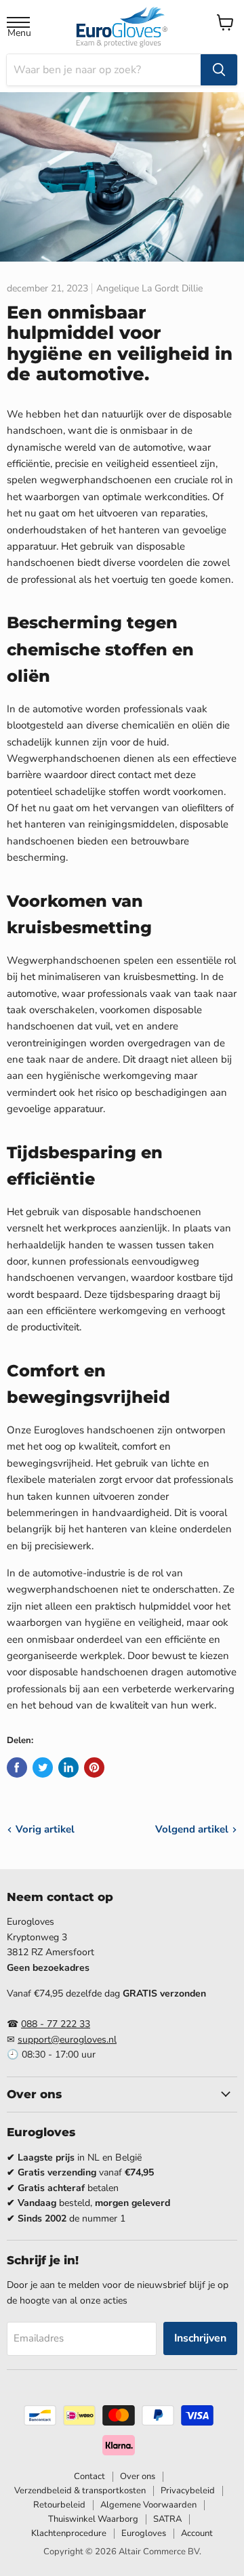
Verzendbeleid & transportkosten (80, 2491)
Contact (89, 2476)
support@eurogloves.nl (67, 2040)
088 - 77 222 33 (56, 2024)
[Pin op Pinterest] (94, 1767)
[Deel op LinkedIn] (68, 1767)
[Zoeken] (219, 70)
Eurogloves (144, 2533)
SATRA (167, 2519)
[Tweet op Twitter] (43, 1767)
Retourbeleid (59, 2505)
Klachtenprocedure (69, 2533)
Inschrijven (200, 2338)
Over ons (138, 2476)
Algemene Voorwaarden (148, 2505)
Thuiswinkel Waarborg (93, 2519)
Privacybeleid (188, 2491)
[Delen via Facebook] (17, 1767)
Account (197, 2533)
